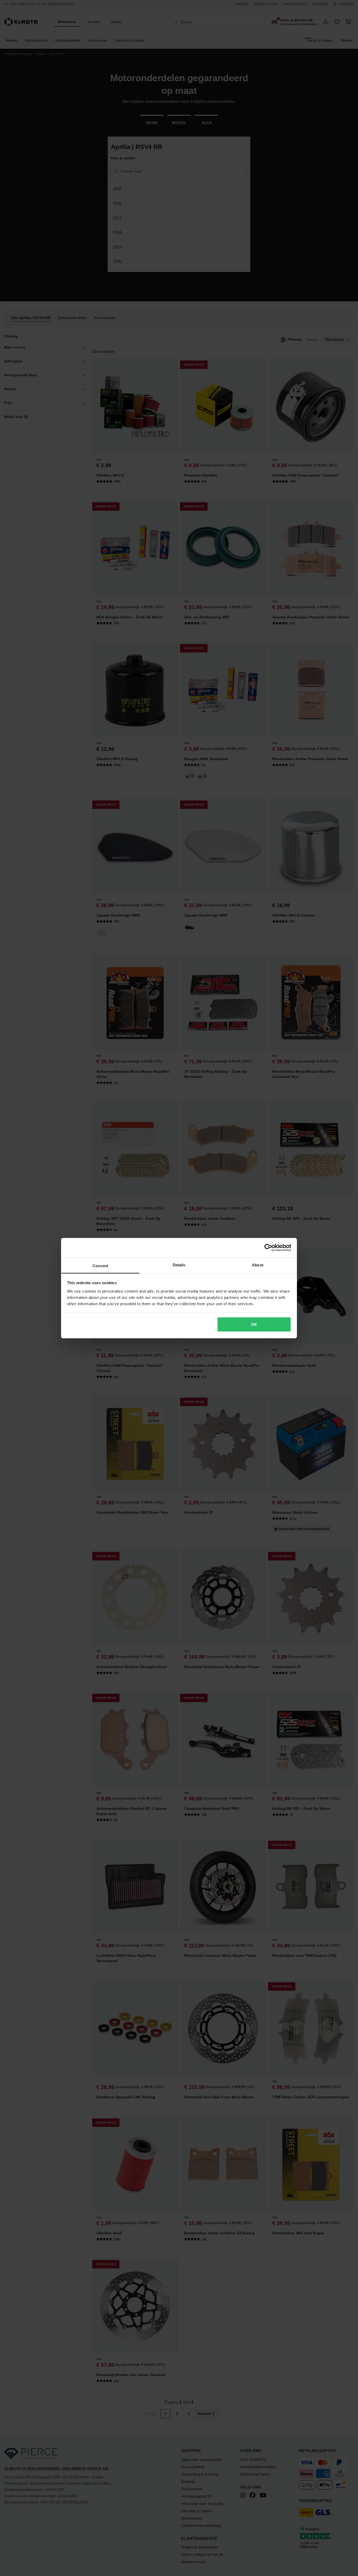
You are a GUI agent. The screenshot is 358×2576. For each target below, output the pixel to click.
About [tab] (258, 1265)
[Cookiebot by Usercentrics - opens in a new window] (268, 1248)
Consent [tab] (100, 1265)
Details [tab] (179, 1265)
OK (254, 1324)
